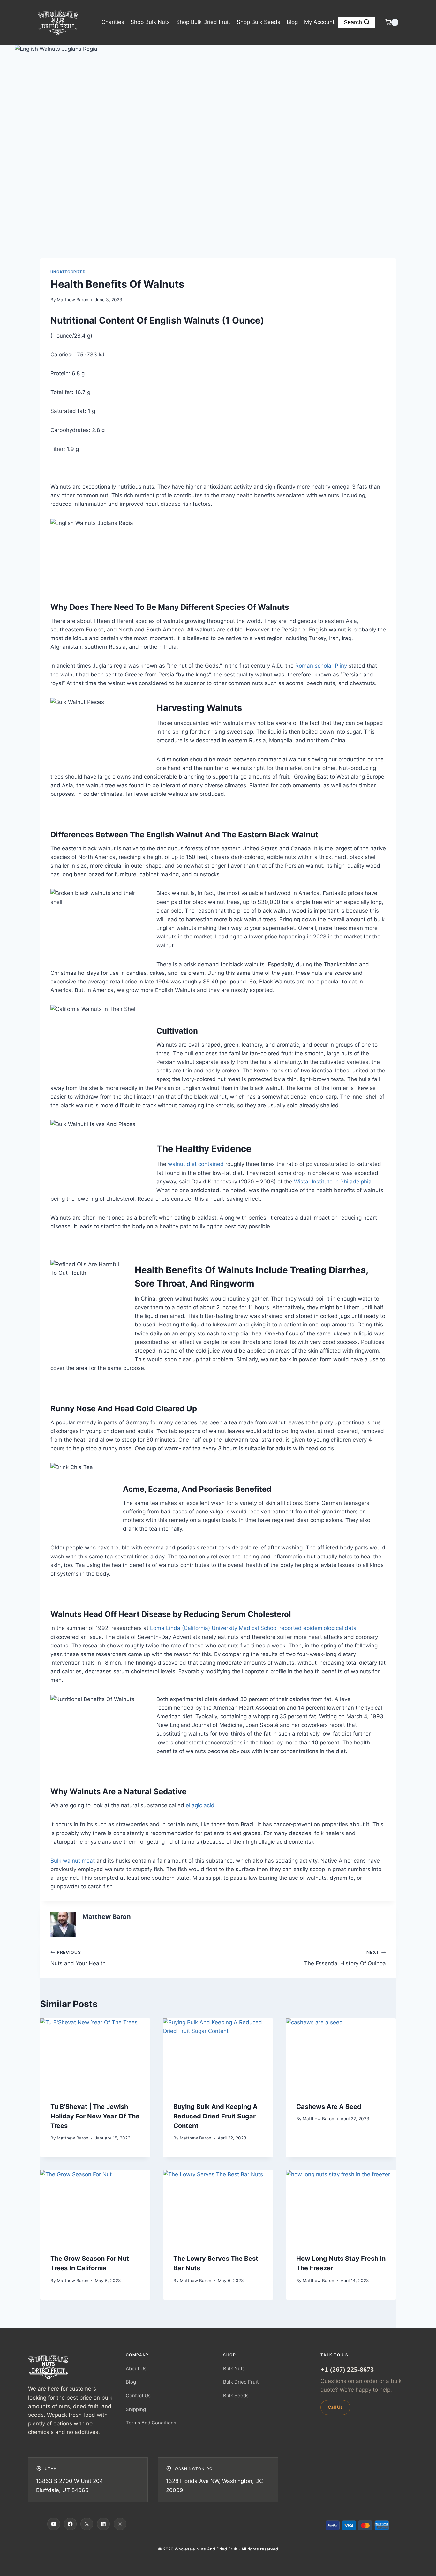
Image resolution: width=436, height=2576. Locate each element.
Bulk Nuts (234, 2368)
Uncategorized (68, 272)
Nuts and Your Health (78, 1958)
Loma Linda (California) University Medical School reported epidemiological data (253, 1628)
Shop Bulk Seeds (259, 22)
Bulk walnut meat (73, 1861)
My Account (319, 22)
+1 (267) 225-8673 (347, 2369)
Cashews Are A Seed (329, 2107)
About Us (136, 2368)
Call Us (335, 2407)
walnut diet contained (196, 1164)
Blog (292, 22)
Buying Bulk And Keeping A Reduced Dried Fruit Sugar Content (215, 2116)
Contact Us (138, 2396)
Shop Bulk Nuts (150, 22)
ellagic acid (200, 1805)
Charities (113, 22)
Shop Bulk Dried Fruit (203, 22)
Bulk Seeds (236, 2396)
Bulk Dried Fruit (241, 2382)
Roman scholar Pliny (321, 666)
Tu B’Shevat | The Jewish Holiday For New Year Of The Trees (95, 2116)
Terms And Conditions (151, 2423)
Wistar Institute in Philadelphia (333, 1182)
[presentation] (95, 2055)
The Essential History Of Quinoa (345, 1958)
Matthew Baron (73, 300)
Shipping (136, 2409)
